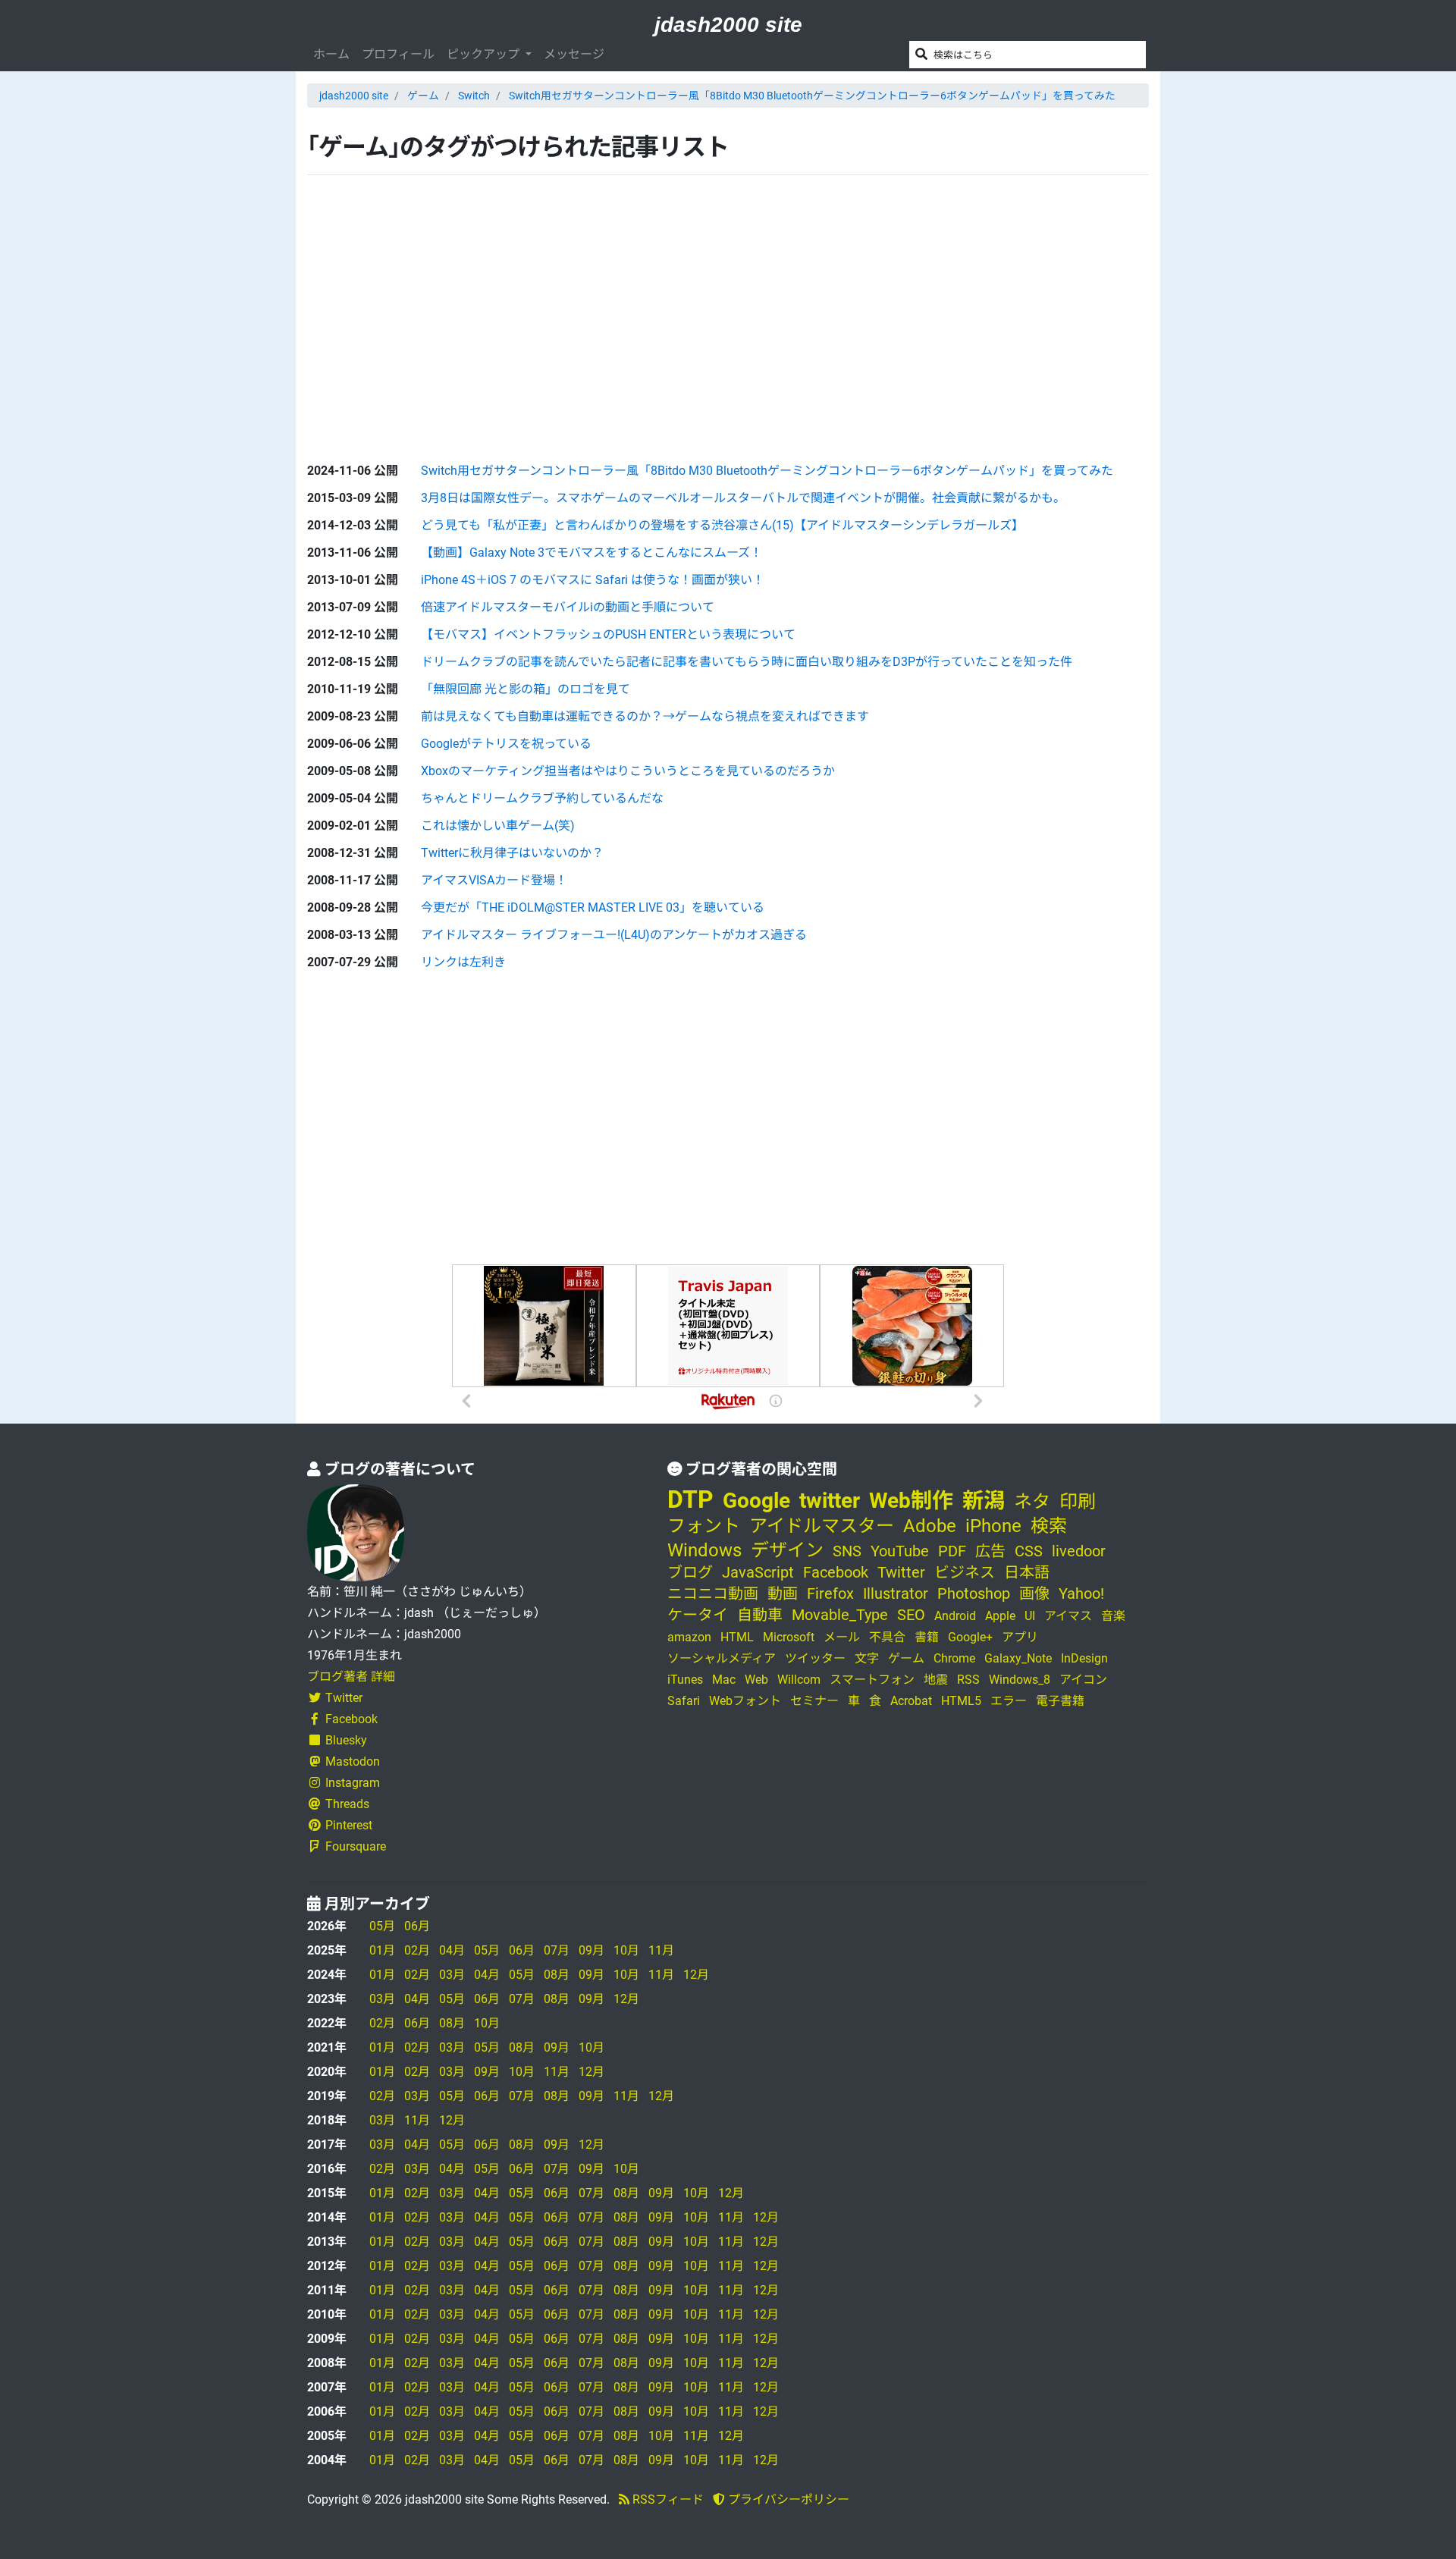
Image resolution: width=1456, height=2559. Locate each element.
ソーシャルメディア (722, 1658)
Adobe (930, 1526)
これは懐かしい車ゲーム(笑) (498, 826)
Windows (704, 1550)
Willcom (799, 1680)
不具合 (887, 1637)
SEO (911, 1615)
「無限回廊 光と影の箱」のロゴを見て (526, 689)
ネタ (1032, 1502)
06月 (417, 1926)
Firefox (830, 1593)
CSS (1029, 1551)
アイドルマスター (822, 1526)
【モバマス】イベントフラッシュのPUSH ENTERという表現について (608, 634)
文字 (867, 1658)
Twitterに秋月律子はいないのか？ (512, 853)
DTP (690, 1499)
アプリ (1020, 1637)
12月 (696, 1975)
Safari (684, 1701)
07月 (557, 1950)
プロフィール (398, 54)
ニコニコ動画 (713, 1593)
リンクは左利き (463, 962)
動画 (783, 1593)
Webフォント (745, 1701)
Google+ (970, 1637)
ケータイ (698, 1615)
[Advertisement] (421, 306)
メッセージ (574, 54)
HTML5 (961, 1701)
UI (1030, 1616)
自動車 (760, 1615)
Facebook (351, 1719)
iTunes (685, 1680)
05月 (382, 1926)
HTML (737, 1637)
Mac (724, 1680)
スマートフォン (872, 1680)
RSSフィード (667, 2499)
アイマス (1068, 1616)
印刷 (1078, 1502)
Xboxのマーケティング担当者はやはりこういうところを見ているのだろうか (628, 771)
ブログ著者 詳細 (351, 1677)
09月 (591, 1950)
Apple (1000, 1616)
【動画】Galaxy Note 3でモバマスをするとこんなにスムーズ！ (591, 553)
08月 (557, 1975)
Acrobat (911, 1701)
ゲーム (423, 96)
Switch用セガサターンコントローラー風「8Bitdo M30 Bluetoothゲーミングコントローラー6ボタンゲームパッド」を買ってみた (812, 96)
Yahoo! (1081, 1593)
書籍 (927, 1637)
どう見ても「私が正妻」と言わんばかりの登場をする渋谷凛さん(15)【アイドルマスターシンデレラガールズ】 (722, 525)
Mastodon (353, 1761)
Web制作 (911, 1501)
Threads (347, 1804)
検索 (1049, 1526)
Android (955, 1616)
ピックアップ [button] (485, 54)
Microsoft (789, 1637)
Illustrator (896, 1593)
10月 (626, 1950)
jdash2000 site (728, 25)
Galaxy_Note (1018, 1658)
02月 (417, 1950)
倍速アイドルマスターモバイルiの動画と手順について (568, 607)
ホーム (331, 54)
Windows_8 (1020, 1680)
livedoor (1079, 1551)
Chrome (954, 1658)
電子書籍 (1060, 1701)
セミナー (814, 1701)
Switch (474, 96)
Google (756, 1501)
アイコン (1083, 1680)
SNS (847, 1551)
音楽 (1113, 1616)
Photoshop (974, 1593)
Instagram (353, 1783)
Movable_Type (840, 1615)
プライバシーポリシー (787, 2499)
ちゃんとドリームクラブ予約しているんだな (542, 798)
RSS (968, 1680)
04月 (452, 1950)
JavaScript (758, 1572)
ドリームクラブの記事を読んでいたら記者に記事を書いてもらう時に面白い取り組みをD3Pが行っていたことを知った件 (747, 662)
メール (842, 1637)
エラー (1009, 1701)
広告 (990, 1551)
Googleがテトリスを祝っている (506, 744)
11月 (661, 1950)
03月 (452, 1975)
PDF (952, 1551)
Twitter (344, 1698)
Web (756, 1680)
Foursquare (356, 1846)
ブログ (690, 1572)
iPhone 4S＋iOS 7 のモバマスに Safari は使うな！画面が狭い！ (593, 580)
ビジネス (965, 1572)
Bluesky (346, 1740)
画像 (1034, 1593)
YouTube (900, 1551)
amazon (689, 1637)
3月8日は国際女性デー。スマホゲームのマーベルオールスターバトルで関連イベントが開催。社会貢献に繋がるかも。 (743, 498)
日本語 (1027, 1572)
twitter (830, 1501)
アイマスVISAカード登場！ (494, 880)
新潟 (984, 1501)
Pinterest (349, 1825)
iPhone (993, 1526)
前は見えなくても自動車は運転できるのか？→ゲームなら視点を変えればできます (645, 716)
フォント (704, 1526)
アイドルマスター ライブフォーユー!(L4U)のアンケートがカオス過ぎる (614, 935)
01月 (382, 1950)
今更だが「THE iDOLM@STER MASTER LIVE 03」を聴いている (593, 907)
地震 (936, 1680)
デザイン (787, 1550)
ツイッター (815, 1658)
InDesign (1084, 1658)
